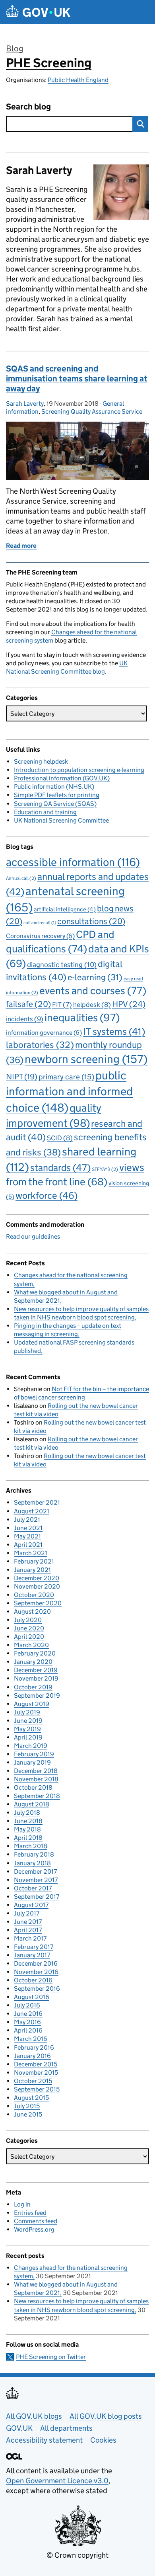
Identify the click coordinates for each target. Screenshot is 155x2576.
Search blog (28, 107)
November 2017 (36, 1880)
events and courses (93, 991)
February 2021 (34, 1561)
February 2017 (34, 1947)
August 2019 (32, 1704)
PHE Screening (49, 63)
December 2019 (36, 1670)
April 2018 (28, 1838)
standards (60, 1168)
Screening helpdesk (41, 761)
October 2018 (33, 1787)
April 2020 (29, 1637)
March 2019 (31, 1746)
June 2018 (28, 1821)
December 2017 (35, 1871)
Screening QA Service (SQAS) (55, 804)
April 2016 (28, 2030)
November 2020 (37, 1586)
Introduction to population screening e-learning (79, 770)
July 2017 (27, 1913)
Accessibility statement (44, 2440)
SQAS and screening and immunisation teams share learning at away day (77, 379)
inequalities (82, 1017)
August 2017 (31, 1905)
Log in (22, 2204)
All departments (66, 2428)
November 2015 (36, 2073)
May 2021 (27, 1536)
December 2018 (36, 1771)
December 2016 (36, 1963)
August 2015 (31, 2098)
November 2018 (36, 1779)
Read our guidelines (33, 1236)
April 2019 (28, 1737)
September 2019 (37, 1696)
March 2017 (30, 1938)
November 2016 (36, 1972)
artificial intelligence (65, 909)
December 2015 (36, 2064)
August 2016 (32, 1997)
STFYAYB (105, 1169)
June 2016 (28, 2014)
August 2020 (32, 1611)
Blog (15, 49)
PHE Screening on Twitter (51, 2357)
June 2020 (29, 1628)
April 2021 (28, 1545)
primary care (66, 1077)
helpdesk (92, 1005)
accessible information (73, 862)
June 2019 (28, 1721)
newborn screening (86, 1059)
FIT (62, 1005)
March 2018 (31, 1846)
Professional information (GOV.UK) (62, 778)
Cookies (103, 2440)
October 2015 (33, 2081)
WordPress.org (34, 2229)
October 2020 (34, 1595)
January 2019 (32, 1762)
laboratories (40, 1045)
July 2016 (27, 2005)
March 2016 (31, 2039)
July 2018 (27, 1813)
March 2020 (31, 1645)
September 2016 (37, 1989)
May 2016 (27, 2022)
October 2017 (33, 1888)
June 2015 (28, 2114)
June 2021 (28, 1528)
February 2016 (34, 2047)
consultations (91, 921)
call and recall (40, 923)
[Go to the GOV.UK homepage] (38, 12)
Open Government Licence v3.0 (57, 2481)
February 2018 (34, 1854)
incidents (25, 1019)
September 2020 (38, 1603)
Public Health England (78, 80)
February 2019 (34, 1754)
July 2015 (27, 2106)
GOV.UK (19, 2428)
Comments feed (36, 2221)
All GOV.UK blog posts (106, 2416)
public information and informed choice (69, 1092)
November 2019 (36, 1678)
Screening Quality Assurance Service (92, 411)
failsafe (28, 1004)
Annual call (21, 878)
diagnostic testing (62, 965)
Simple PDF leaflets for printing (57, 795)
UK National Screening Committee (61, 820)
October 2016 (33, 1980)
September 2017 (37, 1897)
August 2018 (32, 1804)
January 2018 (32, 1863)
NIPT (22, 1076)
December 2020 (37, 1578)
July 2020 (28, 1620)
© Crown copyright (77, 2555)
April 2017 (28, 1930)
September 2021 (37, 1502)
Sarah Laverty (25, 404)
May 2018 (27, 1829)
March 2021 (31, 1553)
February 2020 (35, 1653)
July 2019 (27, 1712)
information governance (44, 1033)
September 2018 (37, 1796)
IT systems (114, 1031)
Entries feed (30, 2213)
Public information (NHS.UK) (54, 787)
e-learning (95, 977)
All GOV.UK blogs (34, 2416)
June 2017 (28, 1922)
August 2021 (32, 1511)
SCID (60, 1138)
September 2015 (37, 2089)
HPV (129, 1004)
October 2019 (33, 1687)
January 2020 (33, 1662)
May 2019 (27, 1729)
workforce (46, 1195)
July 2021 (27, 1520)
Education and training (45, 812)
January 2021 (32, 1570)
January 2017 (32, 1955)
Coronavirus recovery (40, 936)
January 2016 (32, 2056)
